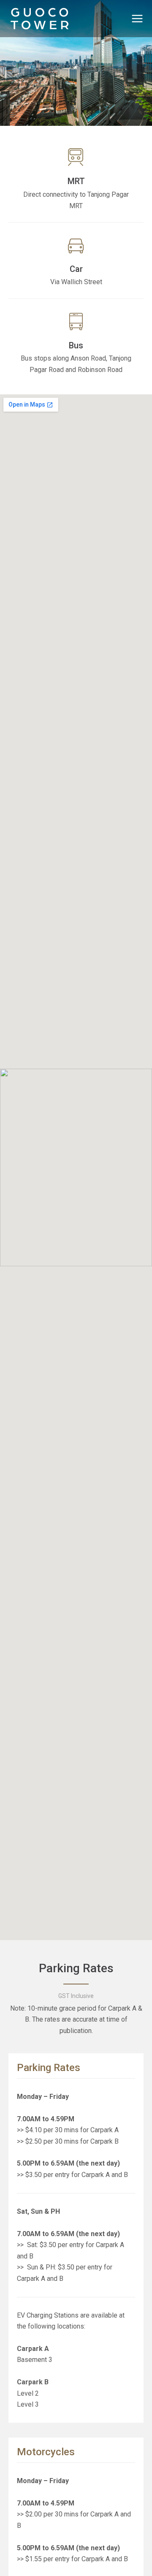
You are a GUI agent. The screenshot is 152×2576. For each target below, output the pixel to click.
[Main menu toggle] (137, 19)
